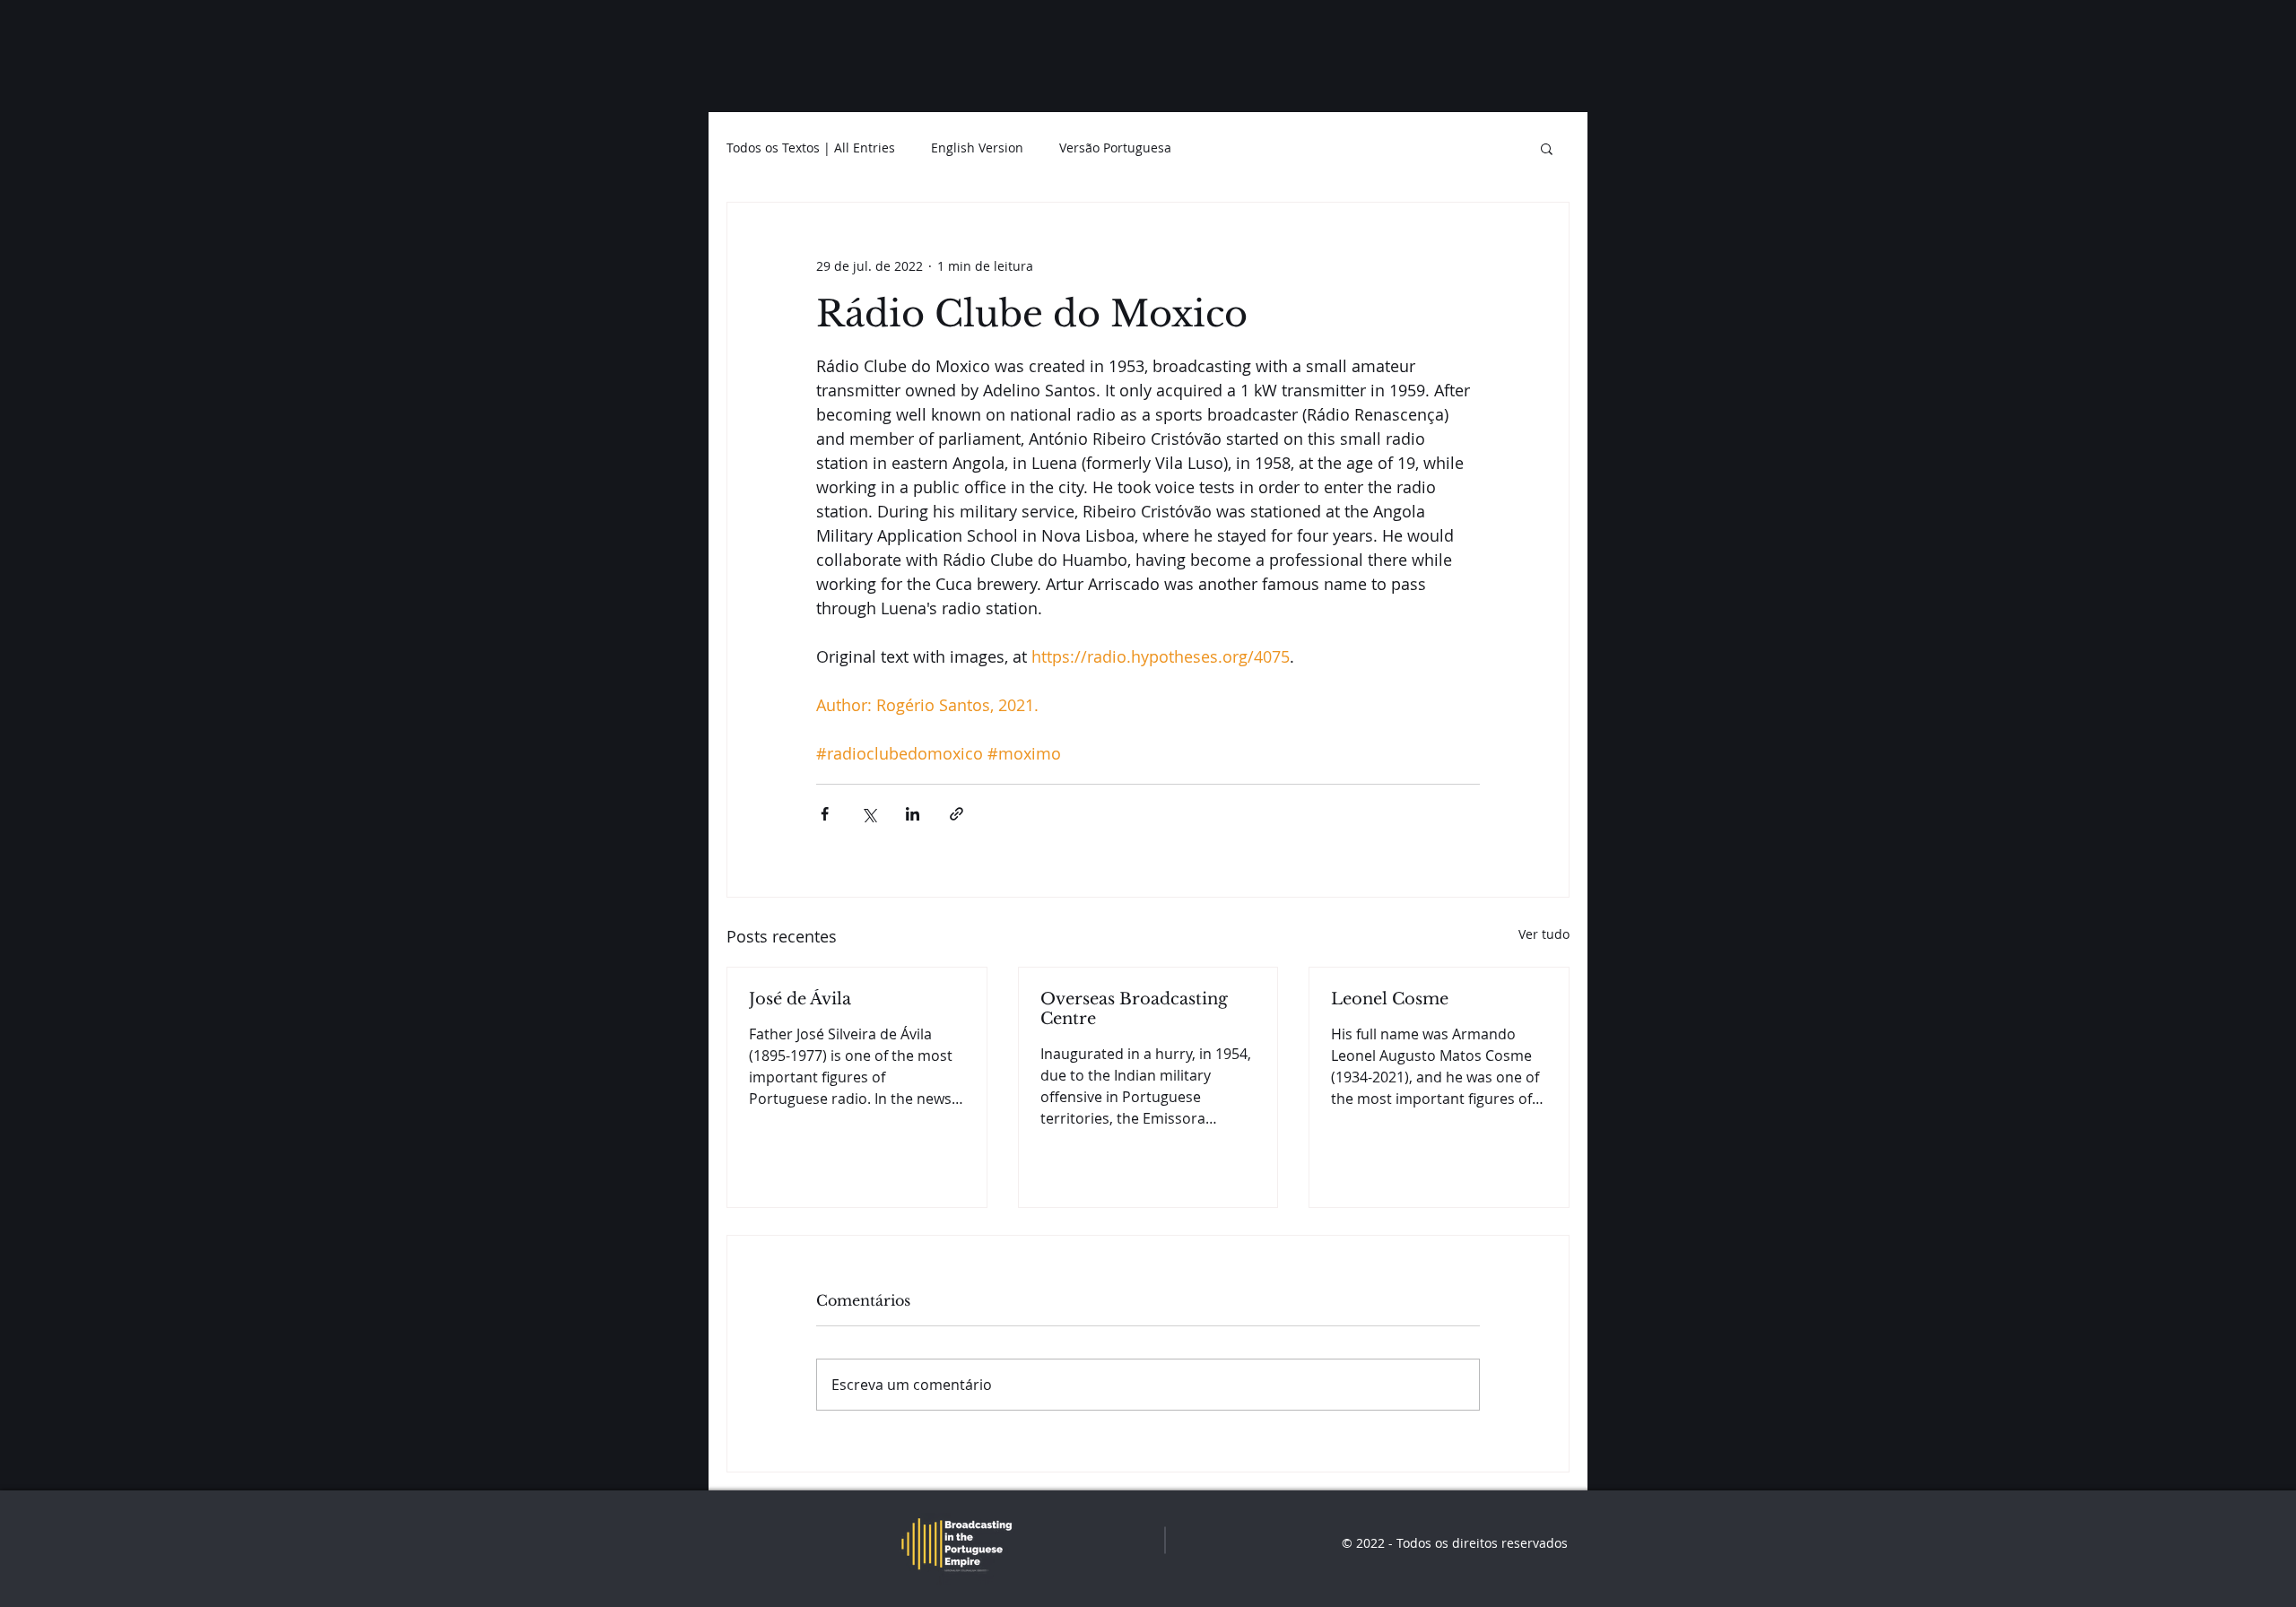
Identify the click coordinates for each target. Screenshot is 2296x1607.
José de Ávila (800, 999)
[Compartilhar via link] (957, 814)
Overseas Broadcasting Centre (1134, 1009)
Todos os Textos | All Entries (811, 148)
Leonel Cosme (1390, 999)
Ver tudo (1544, 934)
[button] (1547, 148)
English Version (977, 148)
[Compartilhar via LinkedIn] (913, 814)
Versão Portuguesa (1115, 148)
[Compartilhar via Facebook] (825, 814)
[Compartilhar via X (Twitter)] (869, 814)
